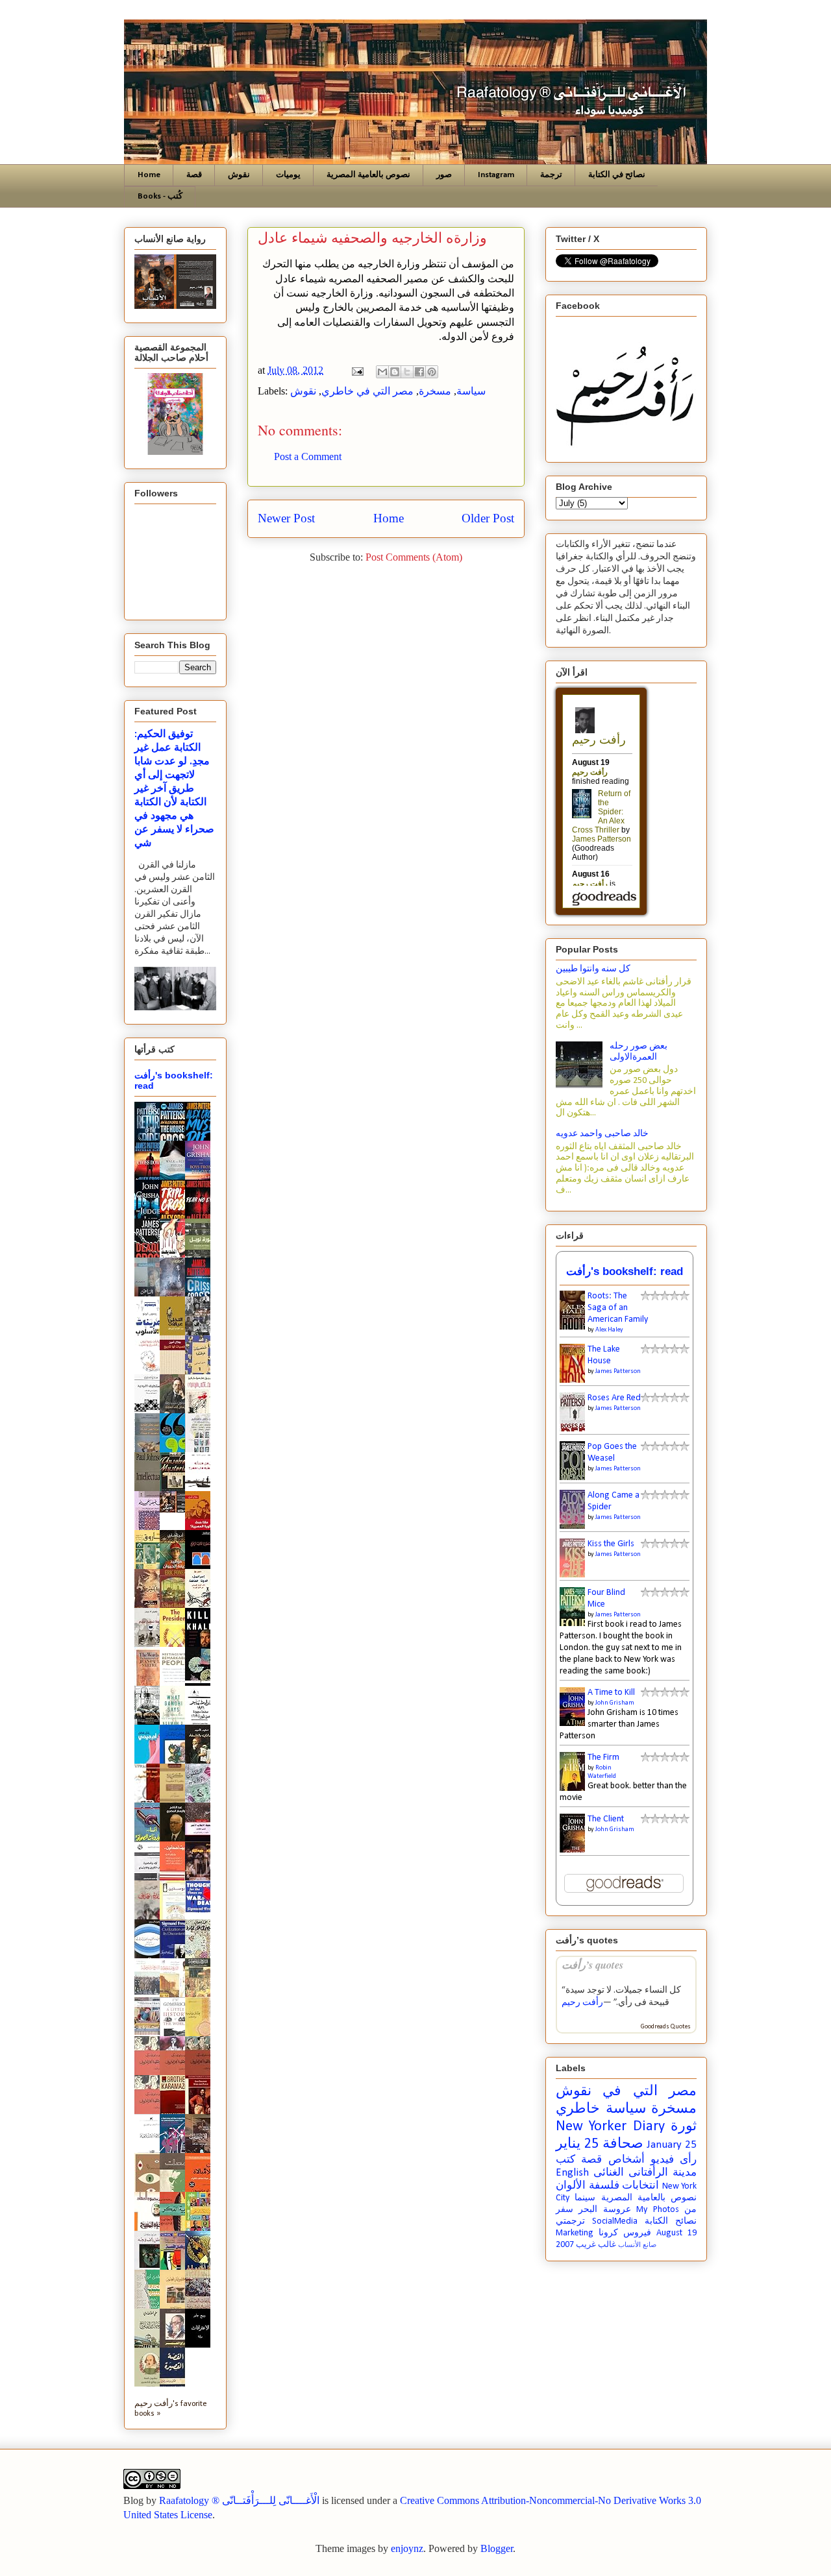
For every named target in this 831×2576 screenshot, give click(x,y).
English (572, 2173)
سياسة (471, 391)
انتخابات (640, 2186)
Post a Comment (308, 456)
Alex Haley (609, 1330)
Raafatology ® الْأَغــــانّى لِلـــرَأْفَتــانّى (239, 2500)
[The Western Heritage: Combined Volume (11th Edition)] (151, 2033)
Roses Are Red (614, 1398)
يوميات (288, 175)
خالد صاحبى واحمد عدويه (602, 1134)
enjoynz (407, 2548)
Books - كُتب (160, 196)
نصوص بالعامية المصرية (368, 175)
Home (149, 175)
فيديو (662, 2160)
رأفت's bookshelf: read (625, 1271)
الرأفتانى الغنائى (631, 2173)
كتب (565, 2160)
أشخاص (626, 2160)
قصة (194, 175)
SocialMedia (615, 2221)
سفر (564, 2210)
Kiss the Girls (611, 1544)
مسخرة (435, 391)
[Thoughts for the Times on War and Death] (201, 1911)
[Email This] (382, 372)
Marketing (575, 2233)
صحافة (623, 2144)
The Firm (603, 1757)
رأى (688, 2160)
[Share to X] (407, 372)
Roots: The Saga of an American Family (618, 1308)
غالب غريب (596, 2245)
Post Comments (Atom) (414, 557)
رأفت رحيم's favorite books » (171, 2409)
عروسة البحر (604, 2210)
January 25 (672, 2145)
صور (444, 175)
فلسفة (604, 2186)
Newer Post (286, 518)
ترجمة (551, 175)
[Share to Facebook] (419, 372)
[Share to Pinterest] (432, 372)
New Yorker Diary (610, 2127)
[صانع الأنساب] (176, 1510)
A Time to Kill (611, 1693)
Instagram (496, 175)
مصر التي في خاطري (367, 391)
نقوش (239, 175)
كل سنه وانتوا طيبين (593, 969)
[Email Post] (356, 370)
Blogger (497, 2548)
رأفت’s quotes (592, 1964)
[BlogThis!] (395, 372)
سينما (585, 2198)
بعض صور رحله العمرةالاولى (639, 1052)
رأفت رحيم (582, 2003)
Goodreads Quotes (666, 2027)
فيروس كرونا (625, 2233)
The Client (606, 1819)
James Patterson (618, 1371)
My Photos (657, 2210)
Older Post (488, 518)
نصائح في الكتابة (617, 175)
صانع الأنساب (637, 2245)
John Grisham (615, 1703)
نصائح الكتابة (671, 2221)
